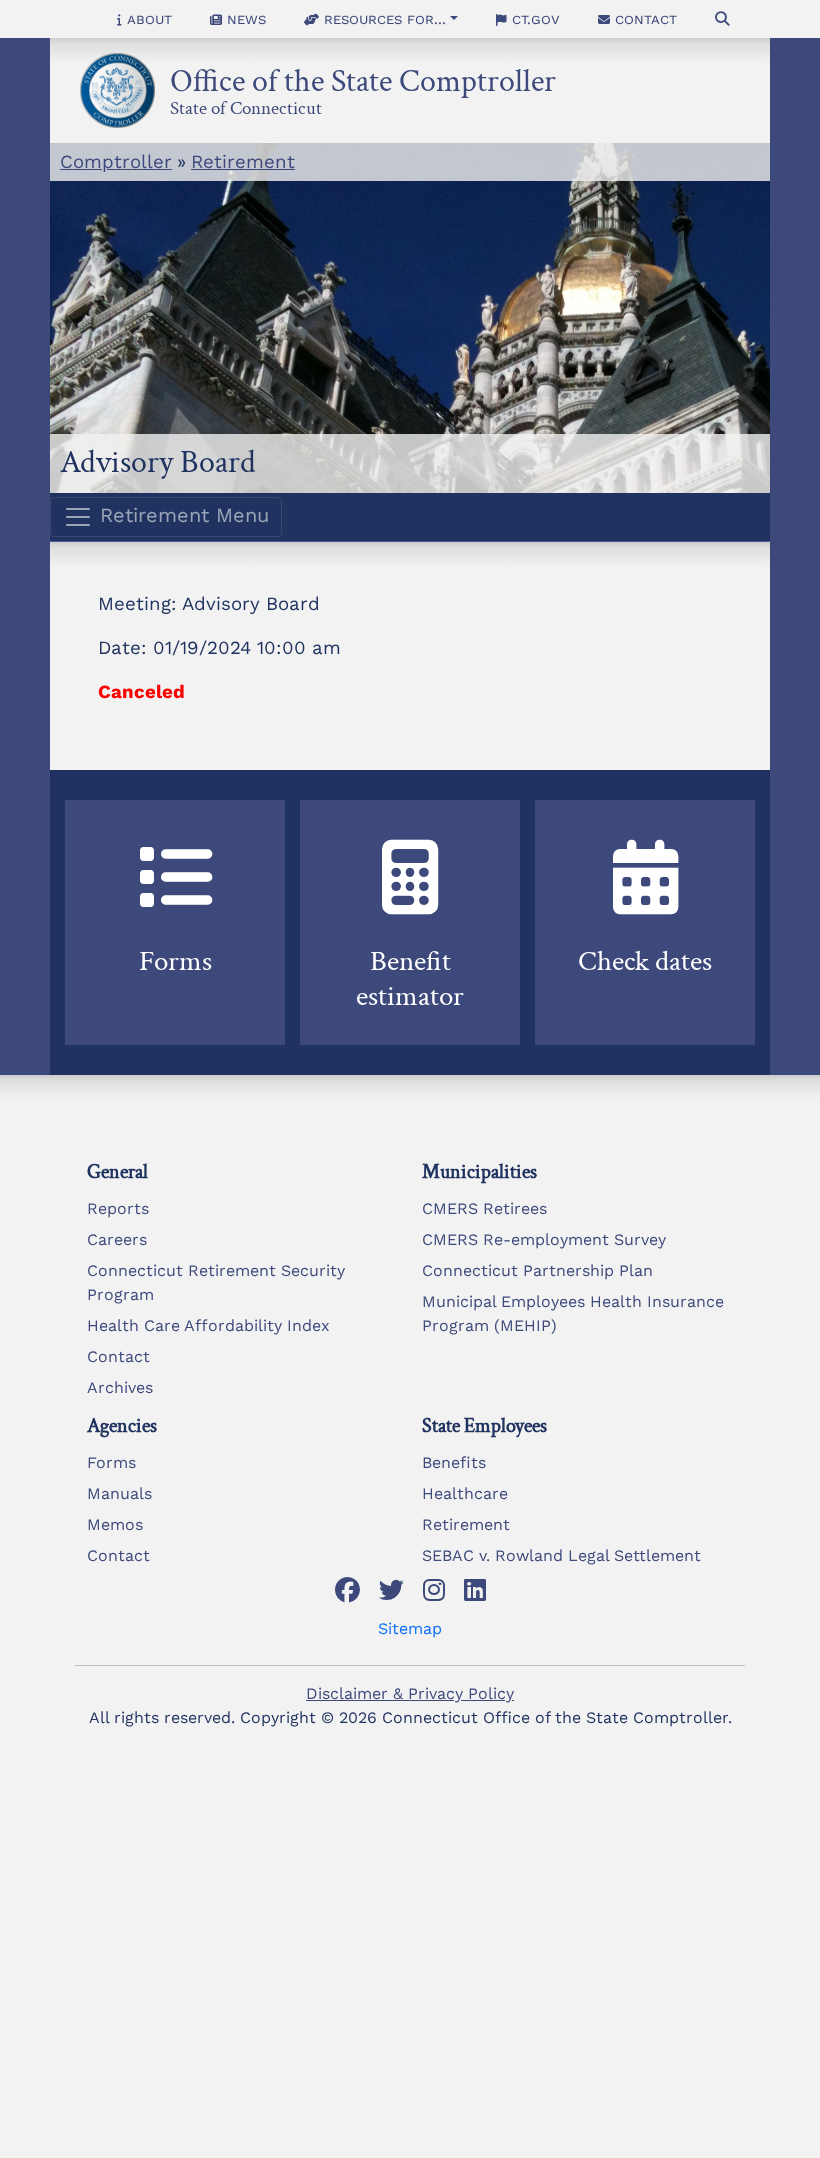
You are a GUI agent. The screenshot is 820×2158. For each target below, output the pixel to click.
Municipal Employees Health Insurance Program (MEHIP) (573, 1313)
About (147, 19)
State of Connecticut (246, 105)
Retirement (243, 162)
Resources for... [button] (382, 19)
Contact (643, 19)
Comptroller (116, 162)
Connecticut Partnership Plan (537, 1270)
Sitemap (410, 1628)
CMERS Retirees (484, 1208)
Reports (118, 1208)
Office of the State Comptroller (363, 75)
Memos (115, 1524)
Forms (111, 1462)
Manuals (119, 1493)
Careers (117, 1239)
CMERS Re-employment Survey (544, 1239)
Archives (120, 1387)
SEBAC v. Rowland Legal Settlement (561, 1555)
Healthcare (465, 1493)
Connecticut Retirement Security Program (216, 1282)
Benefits (454, 1462)
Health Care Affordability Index (208, 1325)
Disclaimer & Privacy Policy (410, 1693)
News (244, 19)
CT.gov (533, 19)
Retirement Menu (181, 515)
